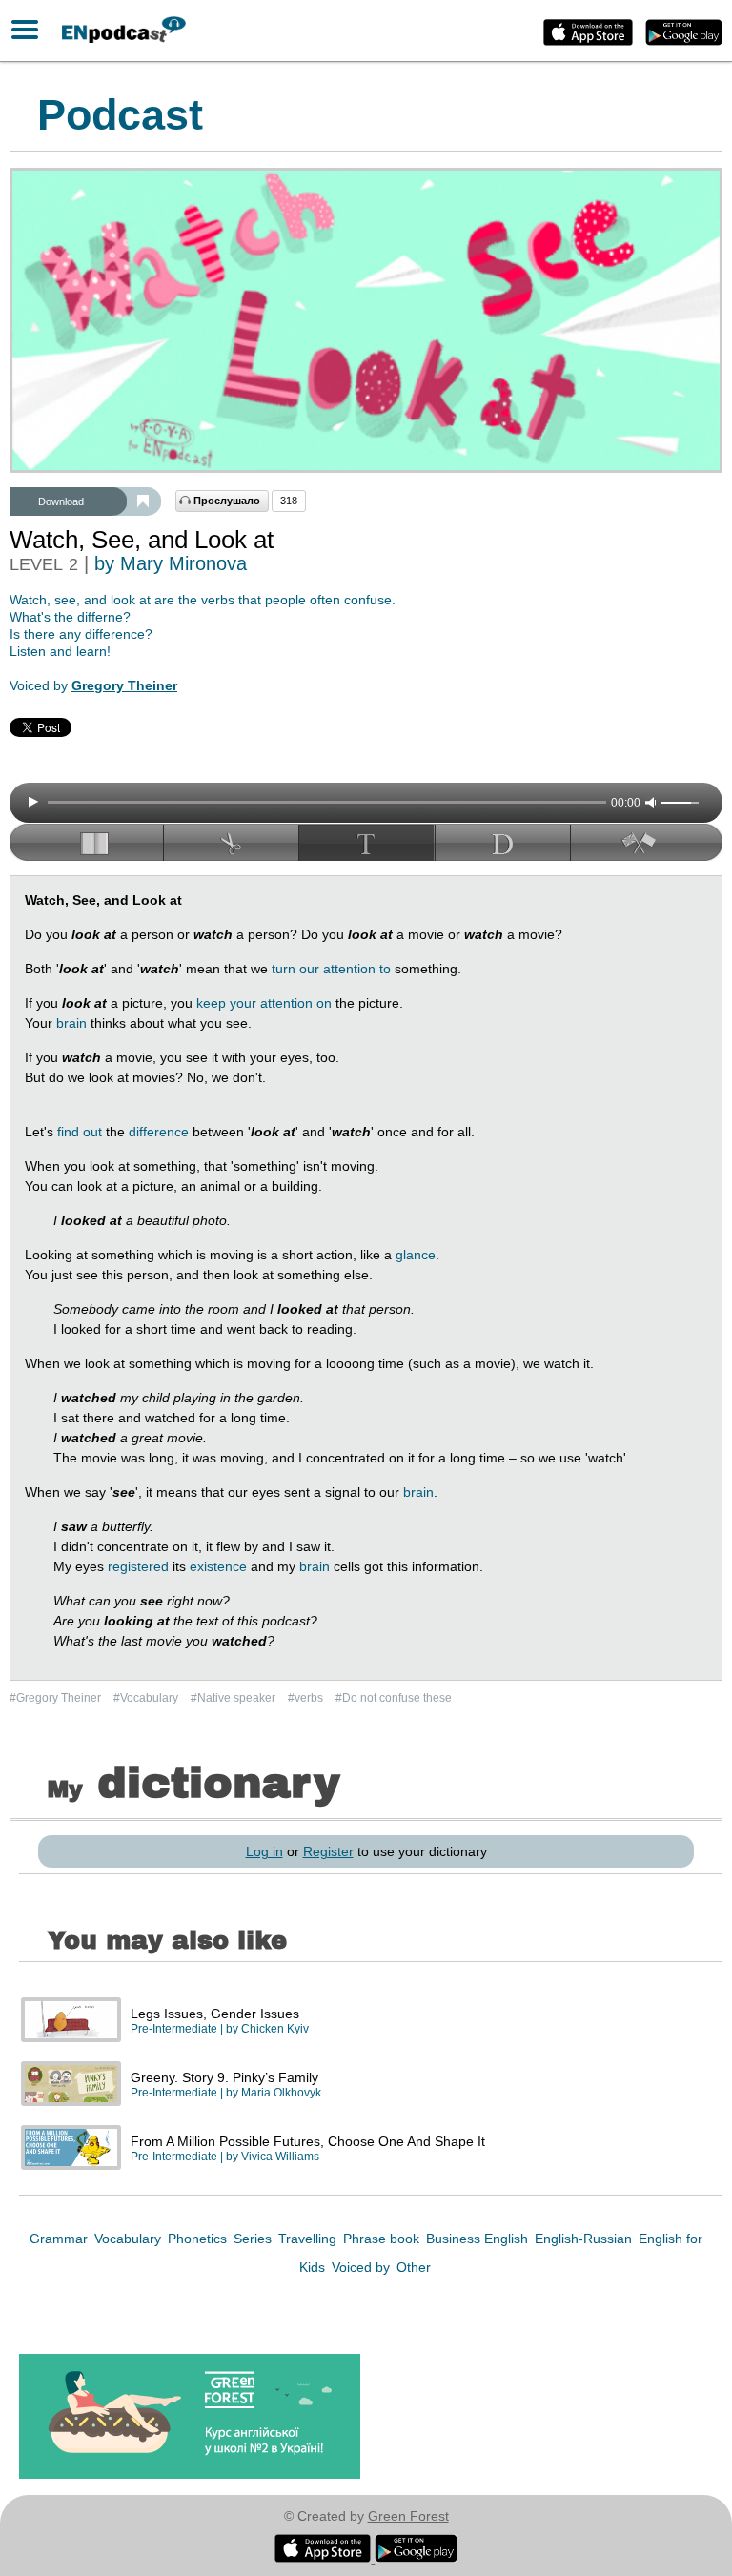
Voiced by (363, 2267)
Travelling (309, 2239)
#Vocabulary (147, 1698)
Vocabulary (130, 2239)
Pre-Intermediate (174, 2029)
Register (328, 1851)
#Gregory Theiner (57, 1698)
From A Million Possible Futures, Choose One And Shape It (308, 2141)
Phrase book (383, 2239)
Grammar (61, 2239)
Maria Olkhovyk (281, 2093)
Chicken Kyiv (275, 2029)
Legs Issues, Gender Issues (215, 2014)
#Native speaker (234, 1698)
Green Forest (408, 2516)
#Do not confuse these (394, 1698)
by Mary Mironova (171, 563)
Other (414, 2267)
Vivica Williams (280, 2157)
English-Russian (585, 2239)
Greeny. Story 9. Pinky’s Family (224, 2077)
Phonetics (199, 2239)
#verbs (307, 1698)
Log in (264, 1851)
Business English (479, 2239)
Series (254, 2239)
